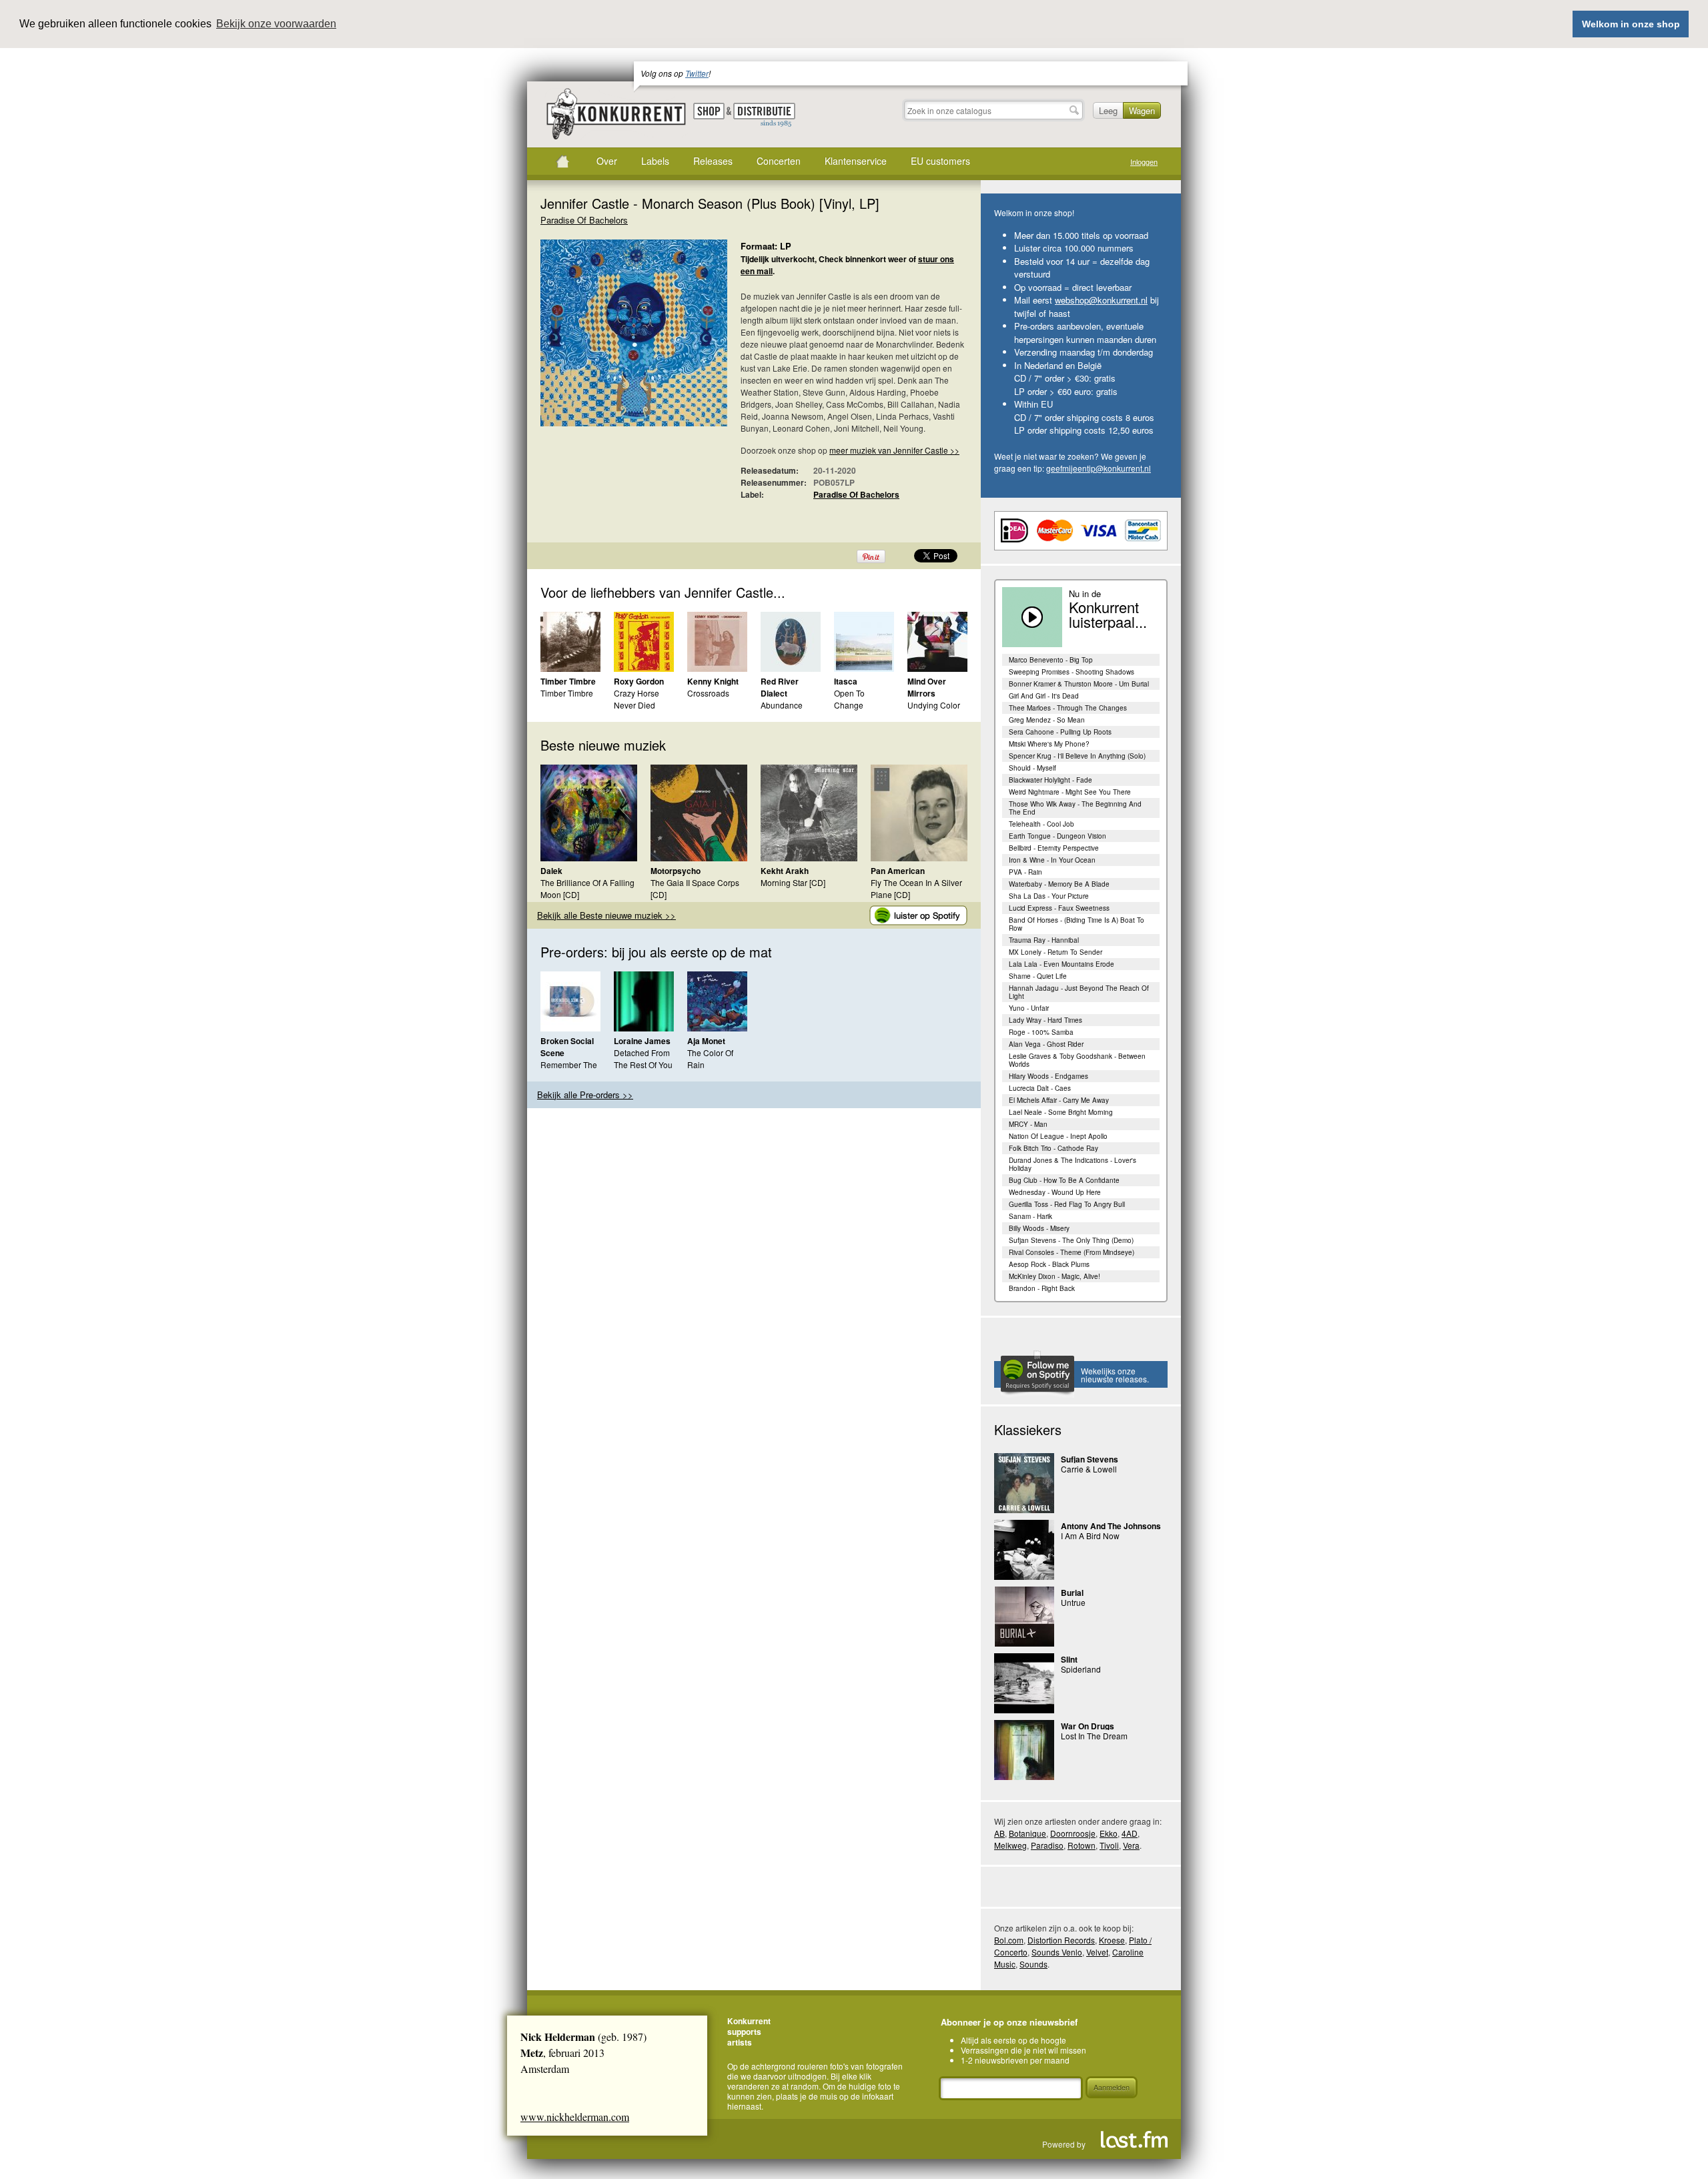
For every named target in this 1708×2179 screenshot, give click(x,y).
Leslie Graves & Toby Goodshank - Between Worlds (1077, 1060)
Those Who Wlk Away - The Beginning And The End (1075, 808)
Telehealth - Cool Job (1041, 824)
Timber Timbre (568, 681)
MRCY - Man (1028, 1124)
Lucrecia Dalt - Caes (1040, 1088)
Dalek (551, 871)
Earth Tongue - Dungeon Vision (1057, 836)
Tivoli (1109, 1845)
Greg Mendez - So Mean (1047, 720)
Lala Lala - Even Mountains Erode (1061, 964)
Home (562, 161)
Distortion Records (1061, 1940)
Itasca (846, 681)
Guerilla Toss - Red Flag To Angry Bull (1067, 1204)
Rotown (1082, 1845)
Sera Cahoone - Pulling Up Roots (1060, 732)
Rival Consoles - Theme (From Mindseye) (1072, 1252)
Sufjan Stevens (1090, 1459)
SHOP (709, 111)
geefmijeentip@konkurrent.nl (1099, 468)
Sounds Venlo (1057, 1952)
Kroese (1112, 1940)
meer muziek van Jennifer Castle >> (894, 450)
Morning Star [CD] (793, 882)
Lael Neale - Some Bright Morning (1061, 1112)
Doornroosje (1073, 1833)
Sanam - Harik (1030, 1216)
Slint (1069, 1659)
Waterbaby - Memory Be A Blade (1059, 884)
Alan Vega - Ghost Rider (1046, 1044)
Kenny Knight (713, 681)
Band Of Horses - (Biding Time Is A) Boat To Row (1077, 924)
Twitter (697, 73)
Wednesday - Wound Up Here (1055, 1192)
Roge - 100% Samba (1041, 1032)
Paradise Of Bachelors (584, 220)
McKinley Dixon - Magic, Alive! (1054, 1276)
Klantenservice (856, 161)
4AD (1130, 1833)
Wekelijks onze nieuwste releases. (1115, 1375)
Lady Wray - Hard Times (1045, 1020)
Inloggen (1144, 162)
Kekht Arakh (785, 871)
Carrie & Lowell (1089, 1469)
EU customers (940, 161)
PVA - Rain (1025, 872)
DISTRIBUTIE (764, 115)
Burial (1072, 1593)
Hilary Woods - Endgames (1048, 1076)
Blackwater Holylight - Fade (1050, 780)
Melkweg (1010, 1845)
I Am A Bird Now (1090, 1536)
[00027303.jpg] (614, 340)
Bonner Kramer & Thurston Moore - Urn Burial (1079, 684)
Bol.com (1009, 1940)
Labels (655, 161)
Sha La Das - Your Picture (1049, 896)
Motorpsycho (676, 871)
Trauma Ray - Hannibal (1044, 940)
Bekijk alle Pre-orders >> (585, 1095)
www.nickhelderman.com (575, 2117)
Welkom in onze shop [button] (1631, 24)
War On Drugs (1088, 1726)
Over (607, 161)
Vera (1131, 1845)
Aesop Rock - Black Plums (1049, 1264)
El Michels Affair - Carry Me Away (1059, 1100)
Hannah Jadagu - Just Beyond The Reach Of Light (1079, 992)
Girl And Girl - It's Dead (1044, 696)
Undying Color (934, 705)
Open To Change (849, 699)
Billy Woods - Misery (1039, 1228)
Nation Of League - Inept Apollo (1058, 1136)
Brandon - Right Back (1042, 1288)
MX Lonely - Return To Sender (1055, 952)
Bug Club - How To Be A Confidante (1064, 1180)
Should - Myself (1032, 768)
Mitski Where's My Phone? (1049, 744)
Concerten (779, 161)
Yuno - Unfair (1029, 1008)
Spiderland (1081, 1669)
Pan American (898, 871)
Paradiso (1047, 1845)
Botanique (1027, 1833)
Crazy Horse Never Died (636, 699)
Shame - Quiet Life (1038, 976)
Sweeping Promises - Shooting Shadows (1072, 672)
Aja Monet (706, 1041)
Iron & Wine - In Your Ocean (1052, 860)
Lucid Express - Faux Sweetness (1059, 908)
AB (999, 1833)
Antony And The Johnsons (1111, 1526)
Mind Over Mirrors (927, 687)
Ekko (1109, 1833)
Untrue (1073, 1602)
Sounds (1033, 1964)
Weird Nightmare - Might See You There (1070, 792)
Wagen (1142, 110)
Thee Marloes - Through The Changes (1068, 708)
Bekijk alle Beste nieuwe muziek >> (606, 915)
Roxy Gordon (639, 681)
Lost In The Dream (1094, 1736)
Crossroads (708, 693)
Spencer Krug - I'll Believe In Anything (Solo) (1077, 756)
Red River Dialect (780, 687)
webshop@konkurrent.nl (1101, 300)
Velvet (1097, 1952)
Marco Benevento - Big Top (1051, 660)
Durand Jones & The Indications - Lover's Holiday (1073, 1164)
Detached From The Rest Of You (643, 1058)
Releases (713, 161)
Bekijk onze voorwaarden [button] (276, 24)
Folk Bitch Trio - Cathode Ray (1053, 1148)
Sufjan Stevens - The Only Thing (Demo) (1071, 1240)
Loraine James (642, 1041)
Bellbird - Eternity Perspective (1054, 848)
